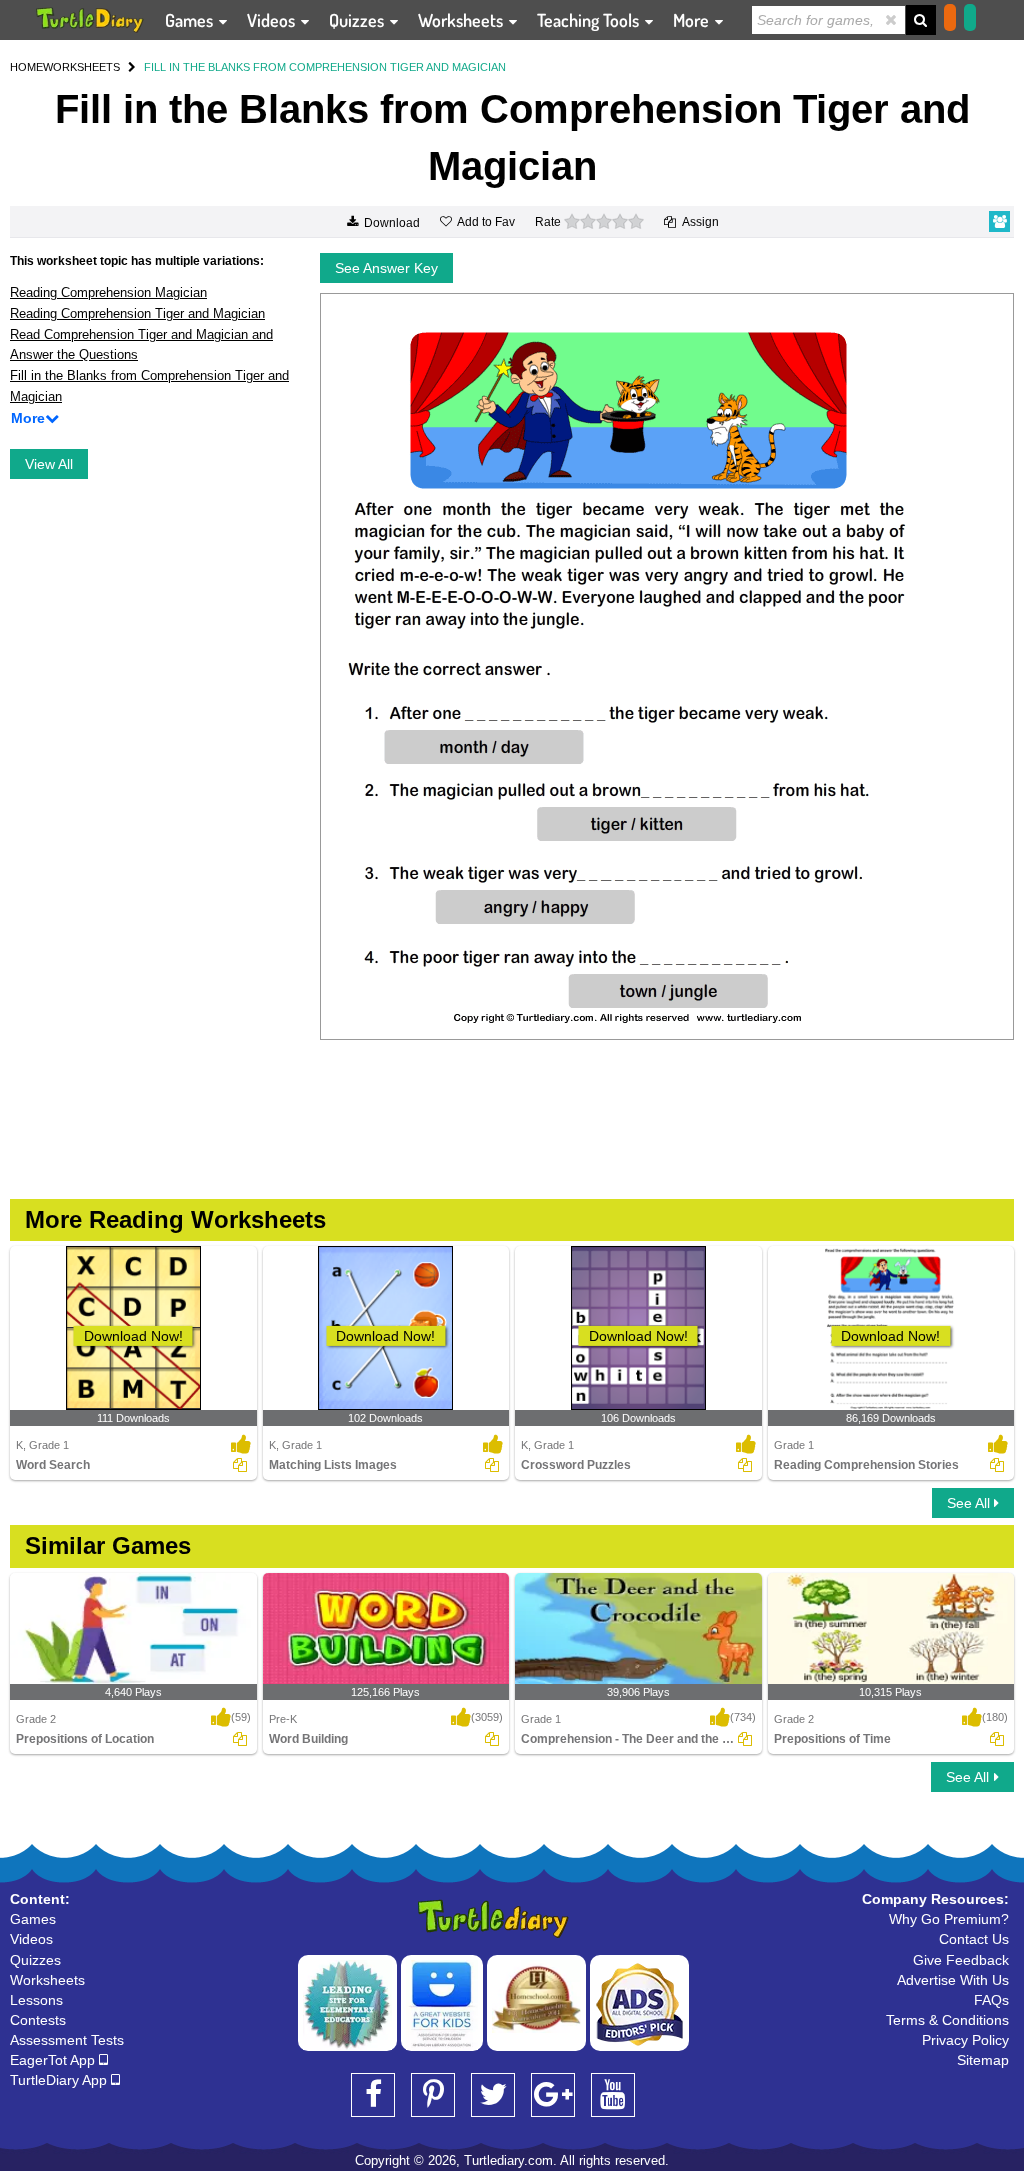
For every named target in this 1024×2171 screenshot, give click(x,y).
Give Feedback (961, 1960)
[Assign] (240, 1465)
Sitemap (983, 2060)
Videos (273, 20)
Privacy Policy (965, 2040)
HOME (26, 67)
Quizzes (358, 20)
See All (970, 1503)
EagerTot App (54, 2060)
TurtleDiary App (60, 2080)
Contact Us (974, 1939)
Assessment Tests (67, 2040)
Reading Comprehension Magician (108, 292)
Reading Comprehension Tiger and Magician (137, 313)
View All (49, 464)
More (693, 20)
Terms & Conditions (947, 2020)
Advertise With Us (953, 1980)
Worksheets (462, 20)
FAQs (991, 2000)
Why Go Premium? (949, 1919)
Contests (38, 2020)
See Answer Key (386, 268)
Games (191, 20)
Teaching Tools (590, 20)
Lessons (36, 2000)
